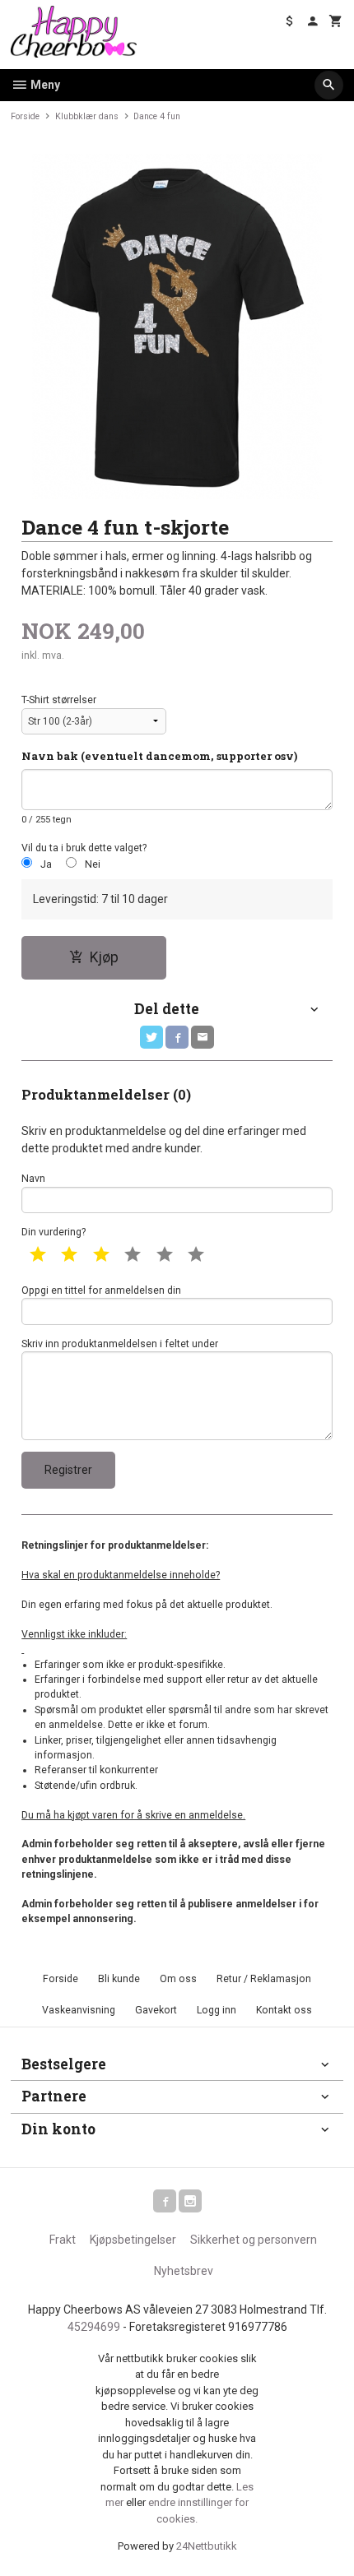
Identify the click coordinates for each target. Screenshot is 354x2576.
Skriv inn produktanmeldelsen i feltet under (120, 1344)
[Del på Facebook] (177, 1037)
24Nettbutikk (207, 2546)
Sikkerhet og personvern (254, 2240)
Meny (44, 85)
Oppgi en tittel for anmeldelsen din (101, 1290)
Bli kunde (119, 1979)
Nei (93, 864)
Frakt (63, 2240)
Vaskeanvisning (79, 2010)
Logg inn (217, 2010)
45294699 (94, 2327)
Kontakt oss (284, 2010)
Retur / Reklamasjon (264, 1979)
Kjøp (104, 957)
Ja (46, 864)
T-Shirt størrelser (59, 700)
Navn (33, 1179)
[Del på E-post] (203, 1037)
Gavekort (156, 2010)
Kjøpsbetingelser (133, 2240)
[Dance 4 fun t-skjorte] (177, 327)
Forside (25, 116)
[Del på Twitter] (151, 1037)
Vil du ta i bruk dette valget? (84, 848)
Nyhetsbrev (184, 2271)
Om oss (178, 1979)
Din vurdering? (54, 1232)
